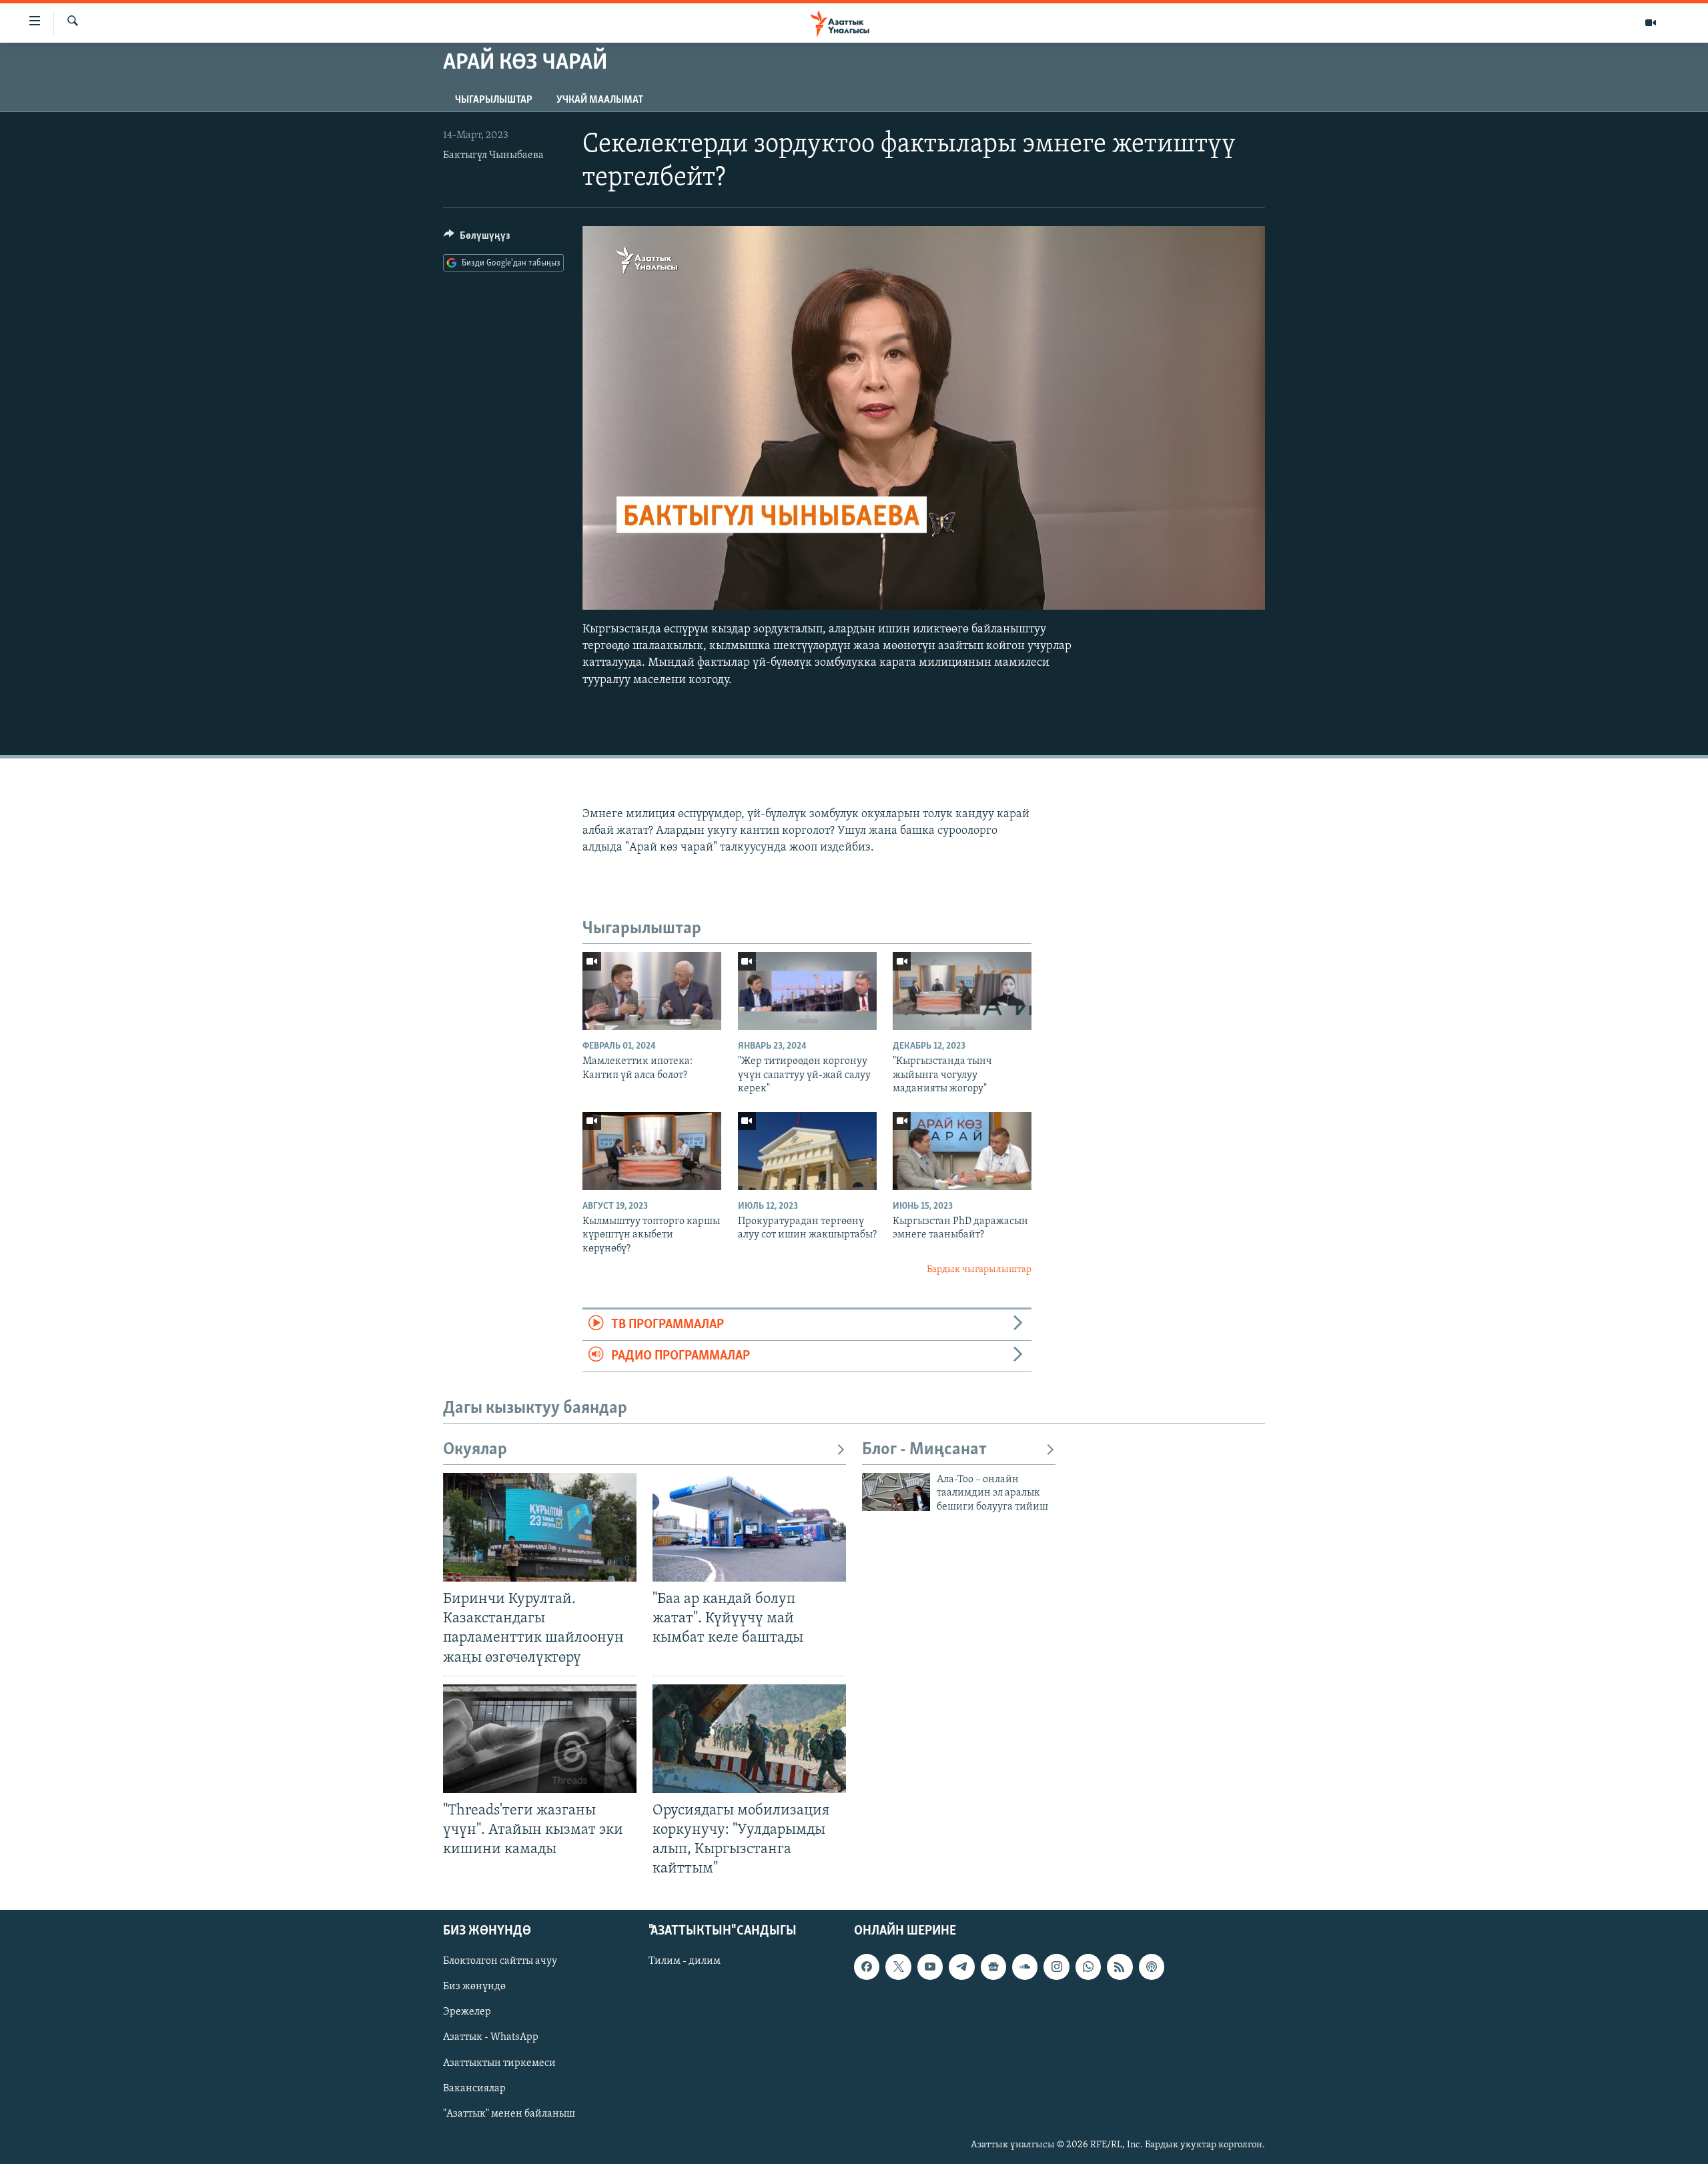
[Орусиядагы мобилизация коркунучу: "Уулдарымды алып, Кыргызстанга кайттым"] (749, 1739)
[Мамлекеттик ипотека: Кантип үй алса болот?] (652, 991)
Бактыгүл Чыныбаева (493, 155)
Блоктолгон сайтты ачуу (500, 1962)
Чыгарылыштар (494, 100)
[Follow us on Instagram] (1056, 1967)
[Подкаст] (1152, 1967)
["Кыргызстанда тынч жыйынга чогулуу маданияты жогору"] (962, 991)
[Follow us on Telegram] (961, 1967)
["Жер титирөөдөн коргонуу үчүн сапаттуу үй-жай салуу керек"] (807, 991)
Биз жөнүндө (474, 1987)
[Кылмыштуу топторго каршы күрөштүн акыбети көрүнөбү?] (652, 1151)
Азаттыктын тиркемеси (499, 2063)
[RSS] (1120, 1967)
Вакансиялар (474, 2089)
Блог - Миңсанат (924, 1450)
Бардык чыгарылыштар (979, 1270)
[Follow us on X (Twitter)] (898, 1967)
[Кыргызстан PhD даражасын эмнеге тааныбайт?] (962, 1151)
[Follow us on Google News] (993, 1967)
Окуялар (475, 1450)
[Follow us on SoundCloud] (1025, 1967)
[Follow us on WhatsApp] (1088, 1967)
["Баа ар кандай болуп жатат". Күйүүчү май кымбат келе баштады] (749, 1527)
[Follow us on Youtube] (930, 1967)
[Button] (477, 239)
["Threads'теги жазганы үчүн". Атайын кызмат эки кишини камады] (540, 1739)
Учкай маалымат (600, 100)
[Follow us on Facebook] (867, 1967)
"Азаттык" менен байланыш (509, 2114)
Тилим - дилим (685, 1962)
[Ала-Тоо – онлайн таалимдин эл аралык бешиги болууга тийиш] (896, 1492)
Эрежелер (467, 2013)
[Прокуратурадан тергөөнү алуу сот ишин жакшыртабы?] (807, 1151)
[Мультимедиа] (1651, 23)
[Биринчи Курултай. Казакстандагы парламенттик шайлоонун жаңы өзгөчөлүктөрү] (540, 1527)
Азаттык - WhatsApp (491, 2038)
